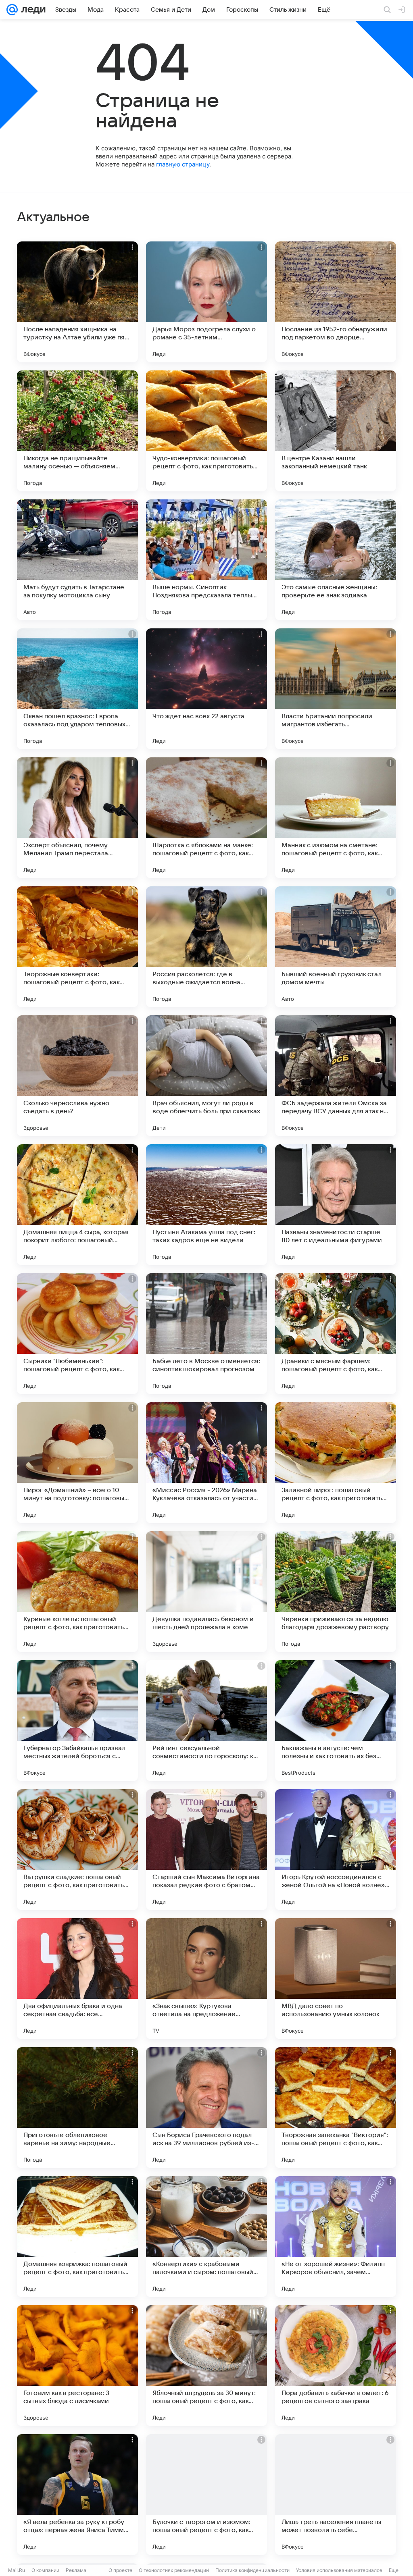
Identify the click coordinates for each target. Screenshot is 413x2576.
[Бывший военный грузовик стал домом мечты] (336, 947)
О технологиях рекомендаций (174, 2570)
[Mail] (12, 10)
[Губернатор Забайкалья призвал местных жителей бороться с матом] (77, 1721)
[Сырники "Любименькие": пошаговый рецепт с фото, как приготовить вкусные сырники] (77, 1334)
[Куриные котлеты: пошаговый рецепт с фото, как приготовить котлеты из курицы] (77, 1592)
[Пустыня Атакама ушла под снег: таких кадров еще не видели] (206, 1205)
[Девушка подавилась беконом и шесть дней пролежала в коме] (206, 1592)
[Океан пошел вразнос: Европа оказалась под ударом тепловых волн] (77, 689)
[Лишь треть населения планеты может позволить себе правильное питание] (336, 2495)
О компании (45, 2570)
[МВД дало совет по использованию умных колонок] (336, 1979)
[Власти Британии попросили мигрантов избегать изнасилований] (336, 689)
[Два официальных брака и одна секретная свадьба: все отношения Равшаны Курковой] (77, 1979)
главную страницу (183, 164)
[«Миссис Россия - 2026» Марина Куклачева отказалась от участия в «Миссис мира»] (206, 1463)
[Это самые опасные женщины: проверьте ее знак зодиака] (336, 560)
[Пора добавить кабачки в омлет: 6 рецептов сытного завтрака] (336, 2366)
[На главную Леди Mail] (32, 10)
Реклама (76, 2570)
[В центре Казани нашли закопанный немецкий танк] (336, 431)
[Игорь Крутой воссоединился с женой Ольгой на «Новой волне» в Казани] (336, 1850)
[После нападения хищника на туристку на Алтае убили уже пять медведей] (77, 302)
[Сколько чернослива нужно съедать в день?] (77, 1076)
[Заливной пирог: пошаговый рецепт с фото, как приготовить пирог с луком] (336, 1463)
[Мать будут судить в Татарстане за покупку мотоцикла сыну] (77, 560)
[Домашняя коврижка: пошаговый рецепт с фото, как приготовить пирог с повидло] (77, 2237)
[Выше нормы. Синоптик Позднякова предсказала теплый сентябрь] (206, 560)
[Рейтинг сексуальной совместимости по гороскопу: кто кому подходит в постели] (206, 1721)
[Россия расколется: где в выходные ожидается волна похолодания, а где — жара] (206, 947)
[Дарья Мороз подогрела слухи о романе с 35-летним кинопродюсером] (206, 302)
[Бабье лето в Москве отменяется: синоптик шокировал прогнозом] (206, 1334)
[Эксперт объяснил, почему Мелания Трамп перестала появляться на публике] (77, 818)
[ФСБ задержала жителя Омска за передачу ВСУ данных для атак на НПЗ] (336, 1076)
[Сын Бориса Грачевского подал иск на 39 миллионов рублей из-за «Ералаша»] (206, 2108)
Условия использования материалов (339, 2570)
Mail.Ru (17, 2570)
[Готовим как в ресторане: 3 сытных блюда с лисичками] (77, 2366)
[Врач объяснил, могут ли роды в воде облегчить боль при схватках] (206, 1076)
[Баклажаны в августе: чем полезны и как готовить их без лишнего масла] (336, 1721)
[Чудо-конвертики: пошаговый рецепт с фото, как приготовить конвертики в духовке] (206, 431)
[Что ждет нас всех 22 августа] (206, 689)
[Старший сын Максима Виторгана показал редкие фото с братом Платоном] (206, 1850)
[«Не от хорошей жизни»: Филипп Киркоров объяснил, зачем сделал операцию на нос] (336, 2237)
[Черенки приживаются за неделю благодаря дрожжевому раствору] (336, 1592)
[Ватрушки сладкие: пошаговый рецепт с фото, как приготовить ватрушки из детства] (77, 1850)
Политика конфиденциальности (252, 2570)
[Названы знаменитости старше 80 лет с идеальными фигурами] (336, 1205)
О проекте (120, 2570)
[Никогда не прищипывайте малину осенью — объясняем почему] (77, 431)
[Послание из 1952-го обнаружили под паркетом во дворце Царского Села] (336, 302)
